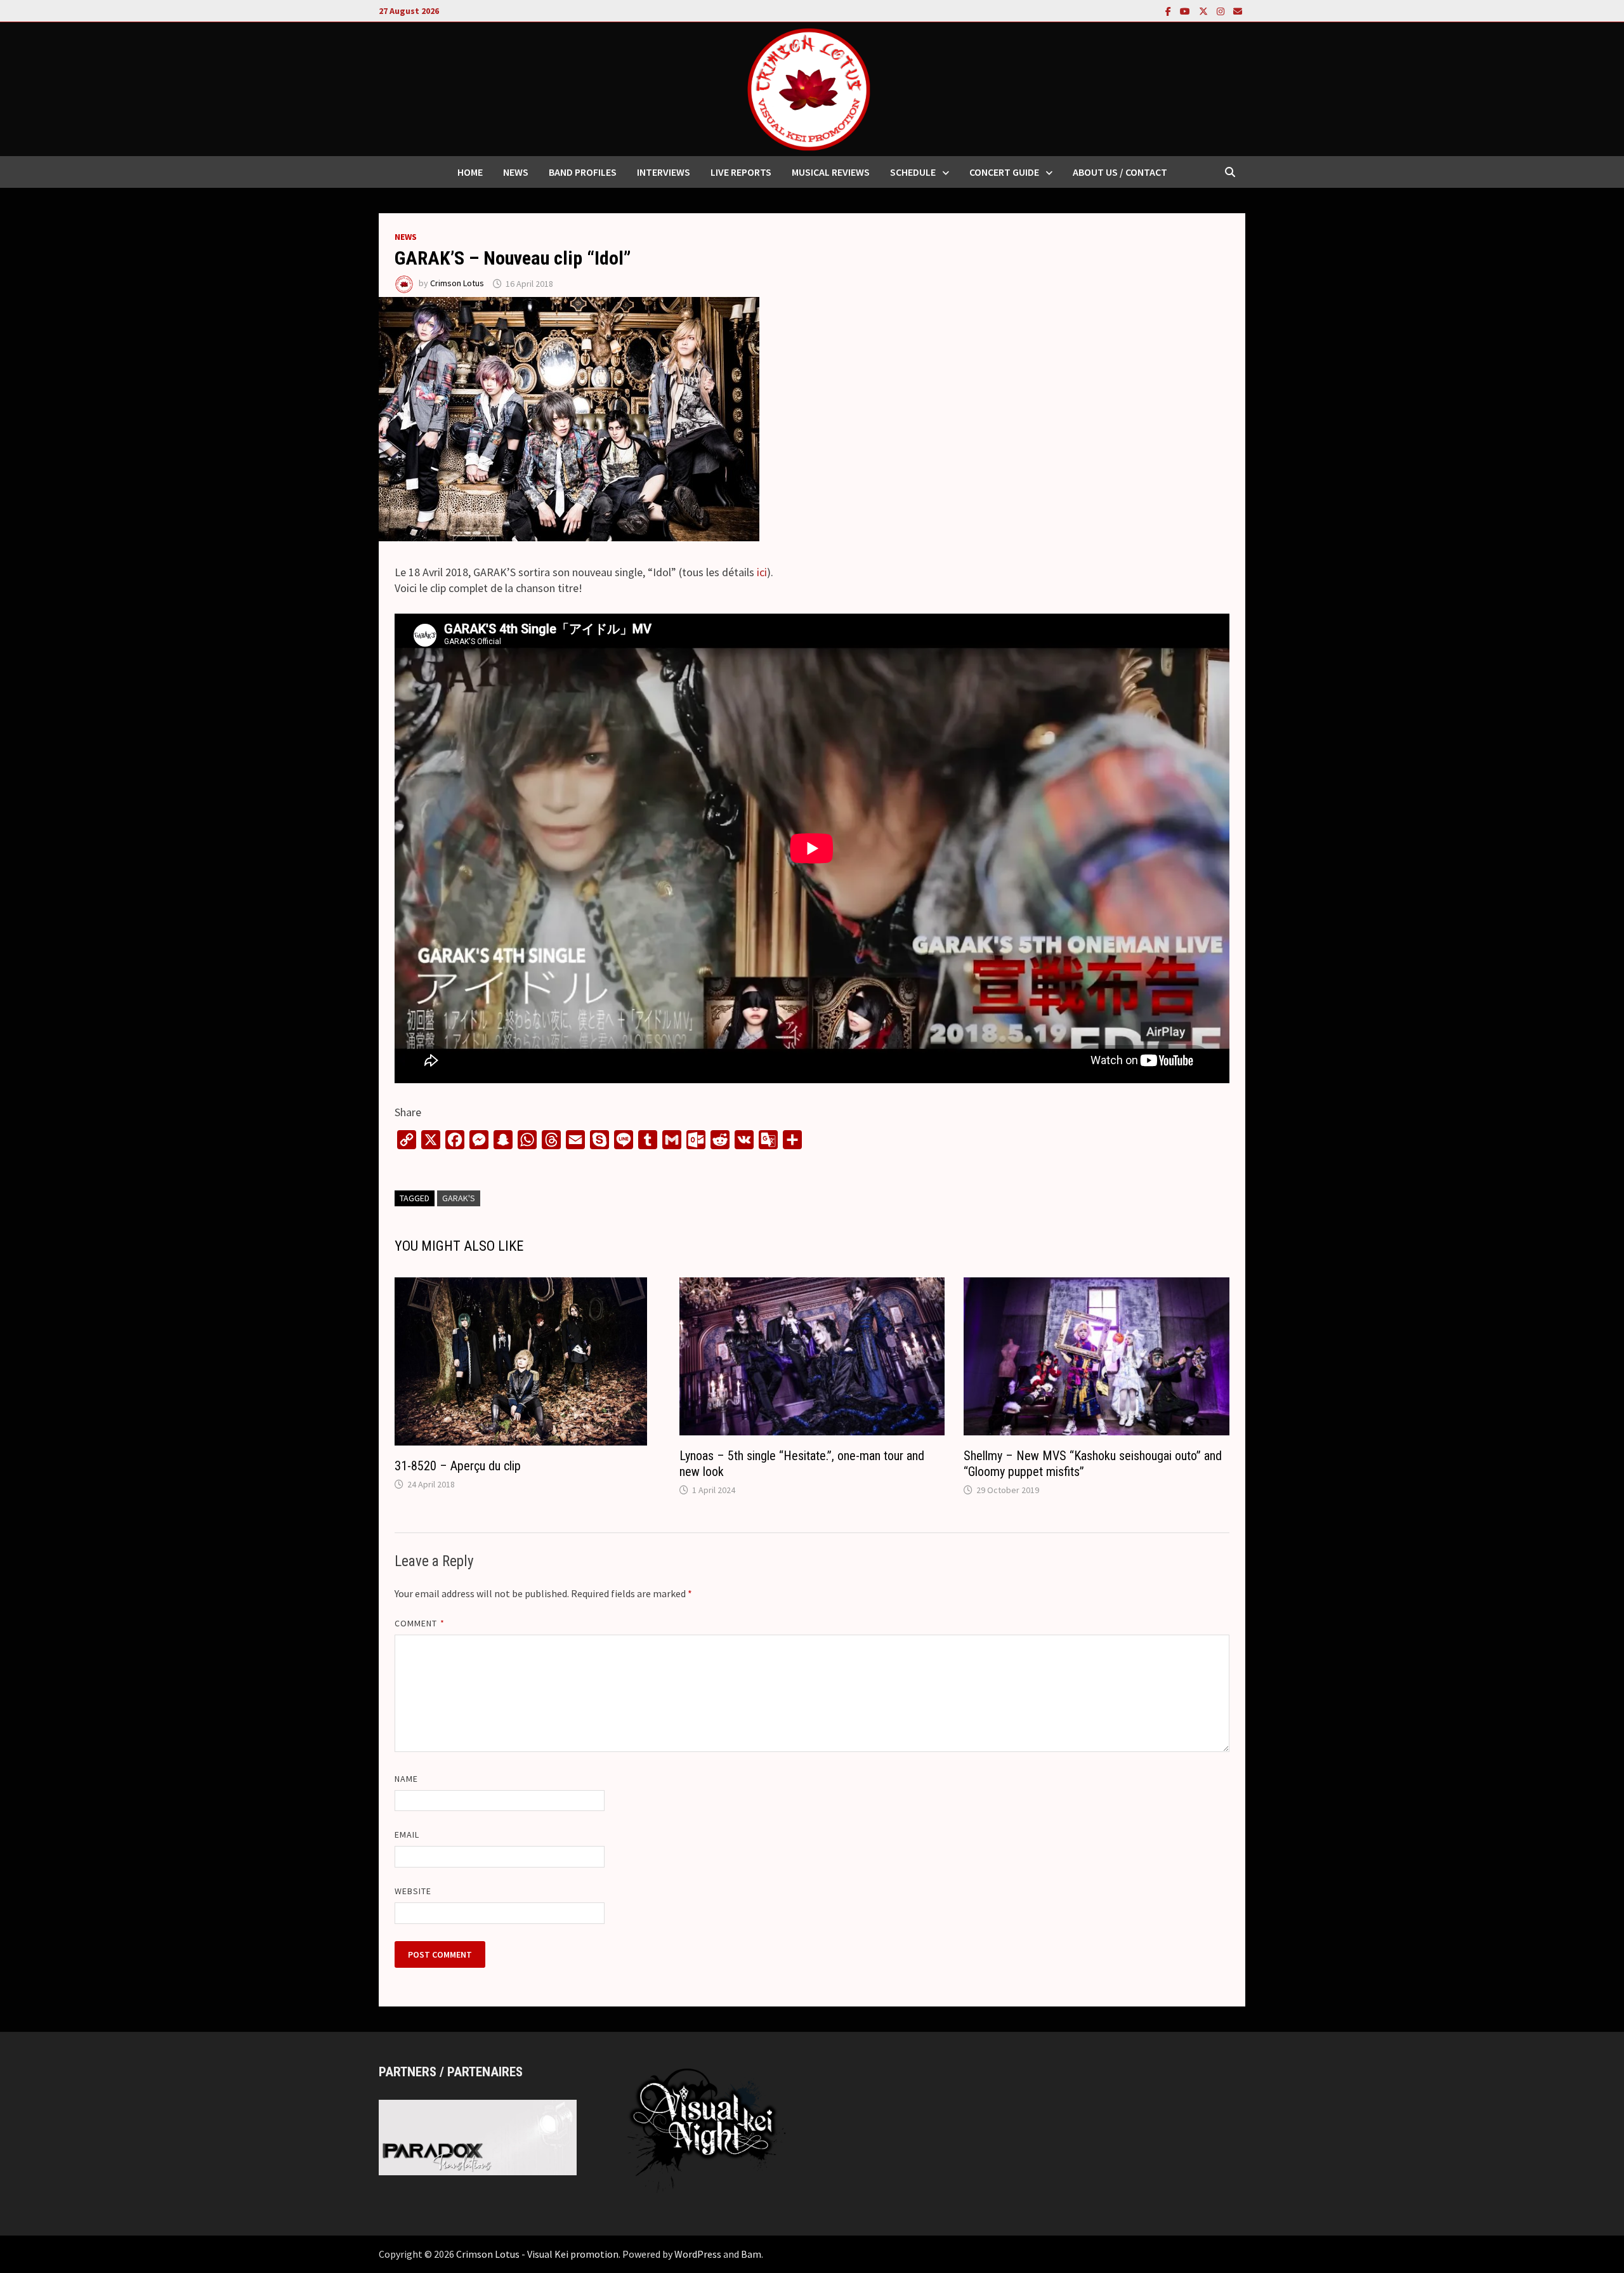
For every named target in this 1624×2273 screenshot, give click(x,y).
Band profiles (583, 172)
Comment (420, 1623)
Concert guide (1004, 172)
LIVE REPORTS (741, 172)
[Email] (1238, 10)
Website (413, 1891)
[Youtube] (1186, 10)
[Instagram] (1222, 10)
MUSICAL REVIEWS (831, 172)
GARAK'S (459, 1198)
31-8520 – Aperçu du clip (458, 1466)
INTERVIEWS (664, 172)
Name (406, 1779)
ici (762, 572)
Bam (751, 2254)
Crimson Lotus (457, 284)
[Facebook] (1169, 10)
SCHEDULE (913, 172)
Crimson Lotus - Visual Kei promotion (537, 2254)
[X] (1205, 10)
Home (470, 172)
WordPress (698, 2254)
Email (407, 1835)
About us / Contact (1120, 172)
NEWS (516, 172)
